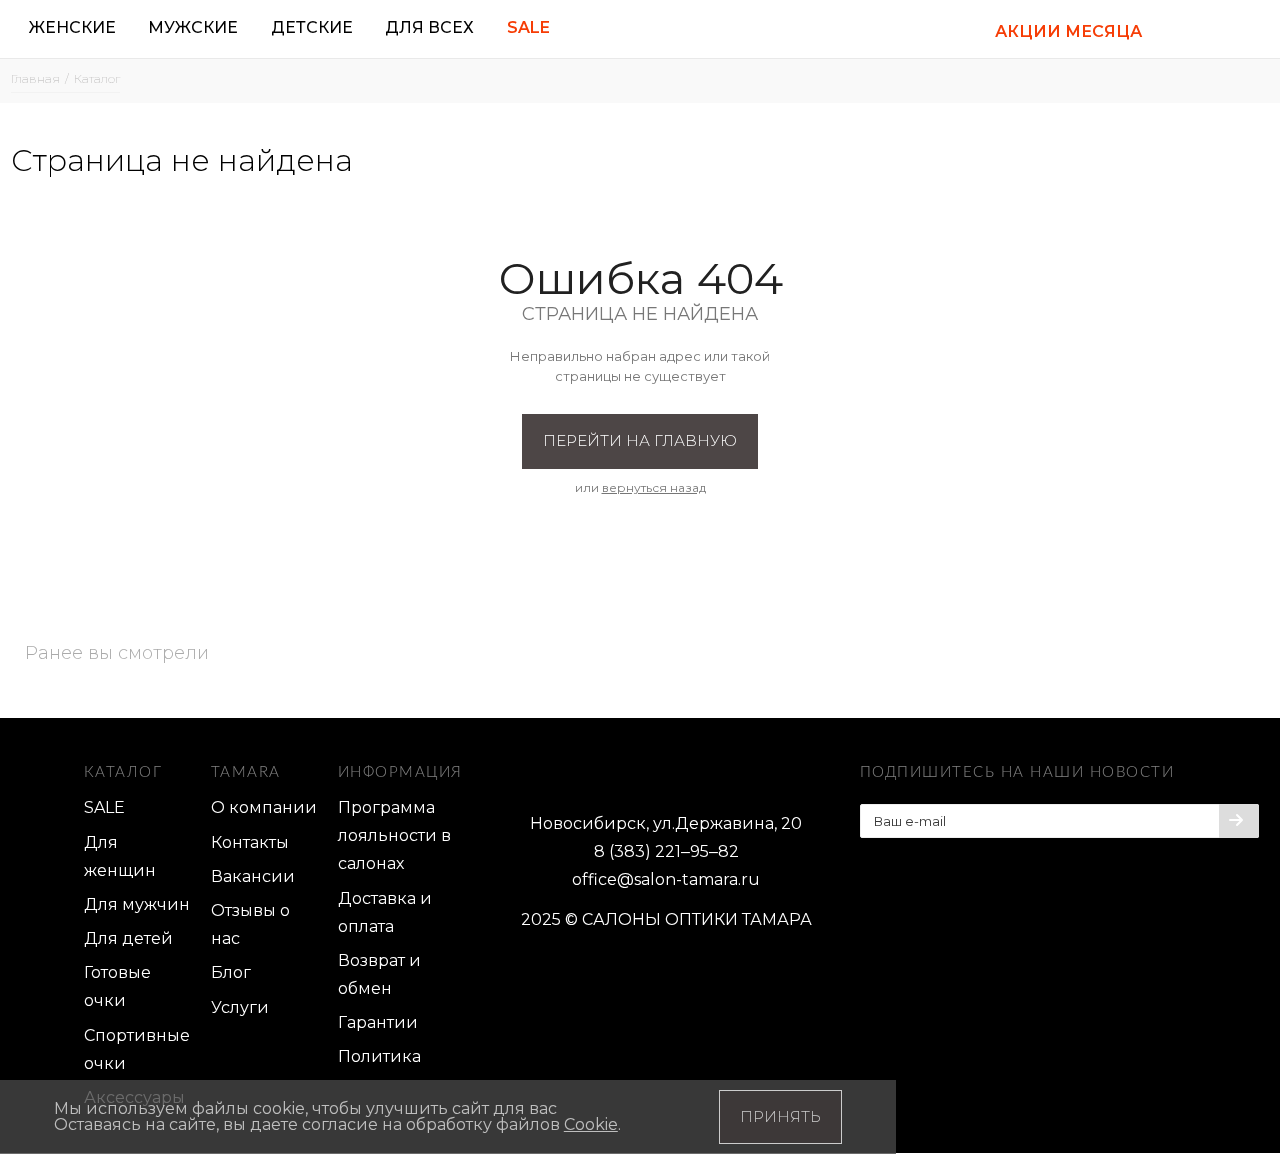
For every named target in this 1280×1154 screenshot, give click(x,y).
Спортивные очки (137, 1049)
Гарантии (378, 1022)
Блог (231, 972)
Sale (528, 27)
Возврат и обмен (379, 974)
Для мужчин (137, 904)
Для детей (128, 938)
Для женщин (120, 856)
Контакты (250, 842)
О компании (264, 807)
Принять (780, 1116)
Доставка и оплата (385, 912)
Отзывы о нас (250, 924)
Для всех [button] (429, 27)
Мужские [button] (193, 27)
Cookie (591, 1124)
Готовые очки (117, 986)
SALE (104, 807)
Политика (379, 1056)
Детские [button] (312, 27)
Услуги (240, 1007)
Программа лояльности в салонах (394, 835)
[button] (1184, 29)
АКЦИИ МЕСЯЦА (1068, 31)
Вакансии (253, 876)
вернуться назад (654, 487)
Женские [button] (72, 27)
